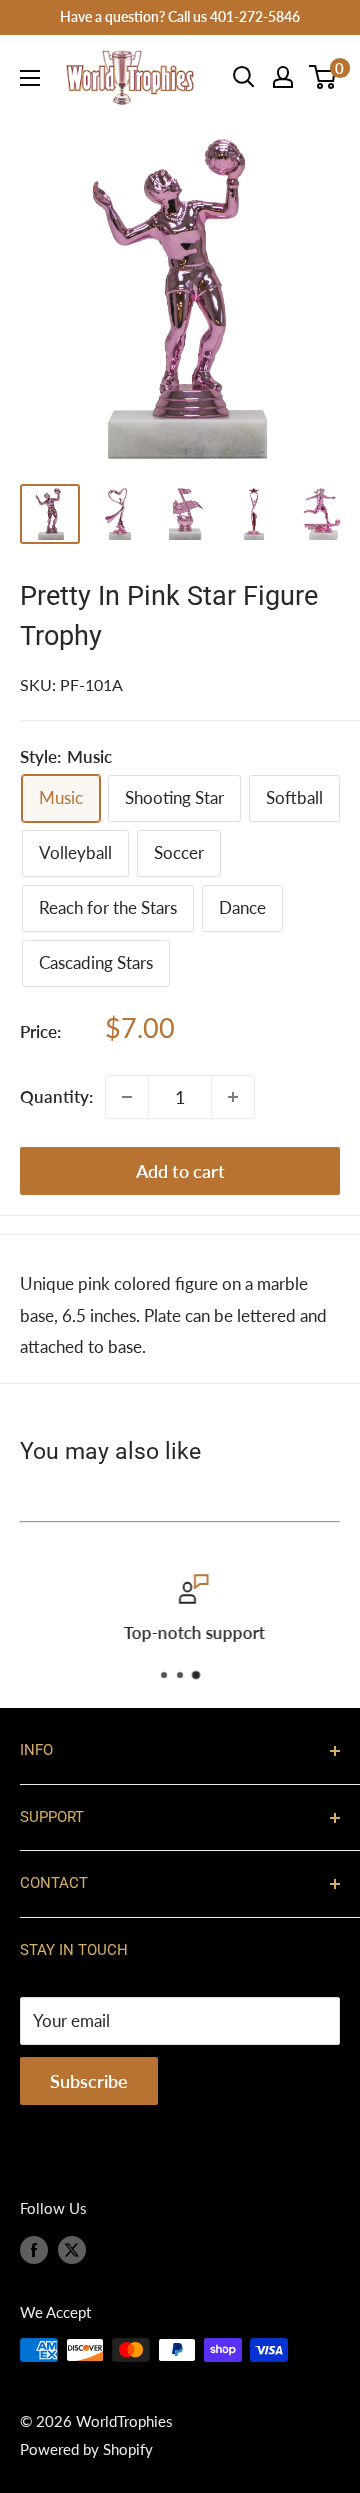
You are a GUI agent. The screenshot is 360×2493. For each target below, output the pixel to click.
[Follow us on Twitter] (72, 2249)
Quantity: (56, 1096)
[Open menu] (30, 78)
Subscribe (89, 2081)
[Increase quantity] (233, 1097)
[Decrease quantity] (127, 1097)
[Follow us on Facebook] (34, 2249)
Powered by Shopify (86, 2449)
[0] (323, 77)
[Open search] (244, 77)
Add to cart (180, 1171)
